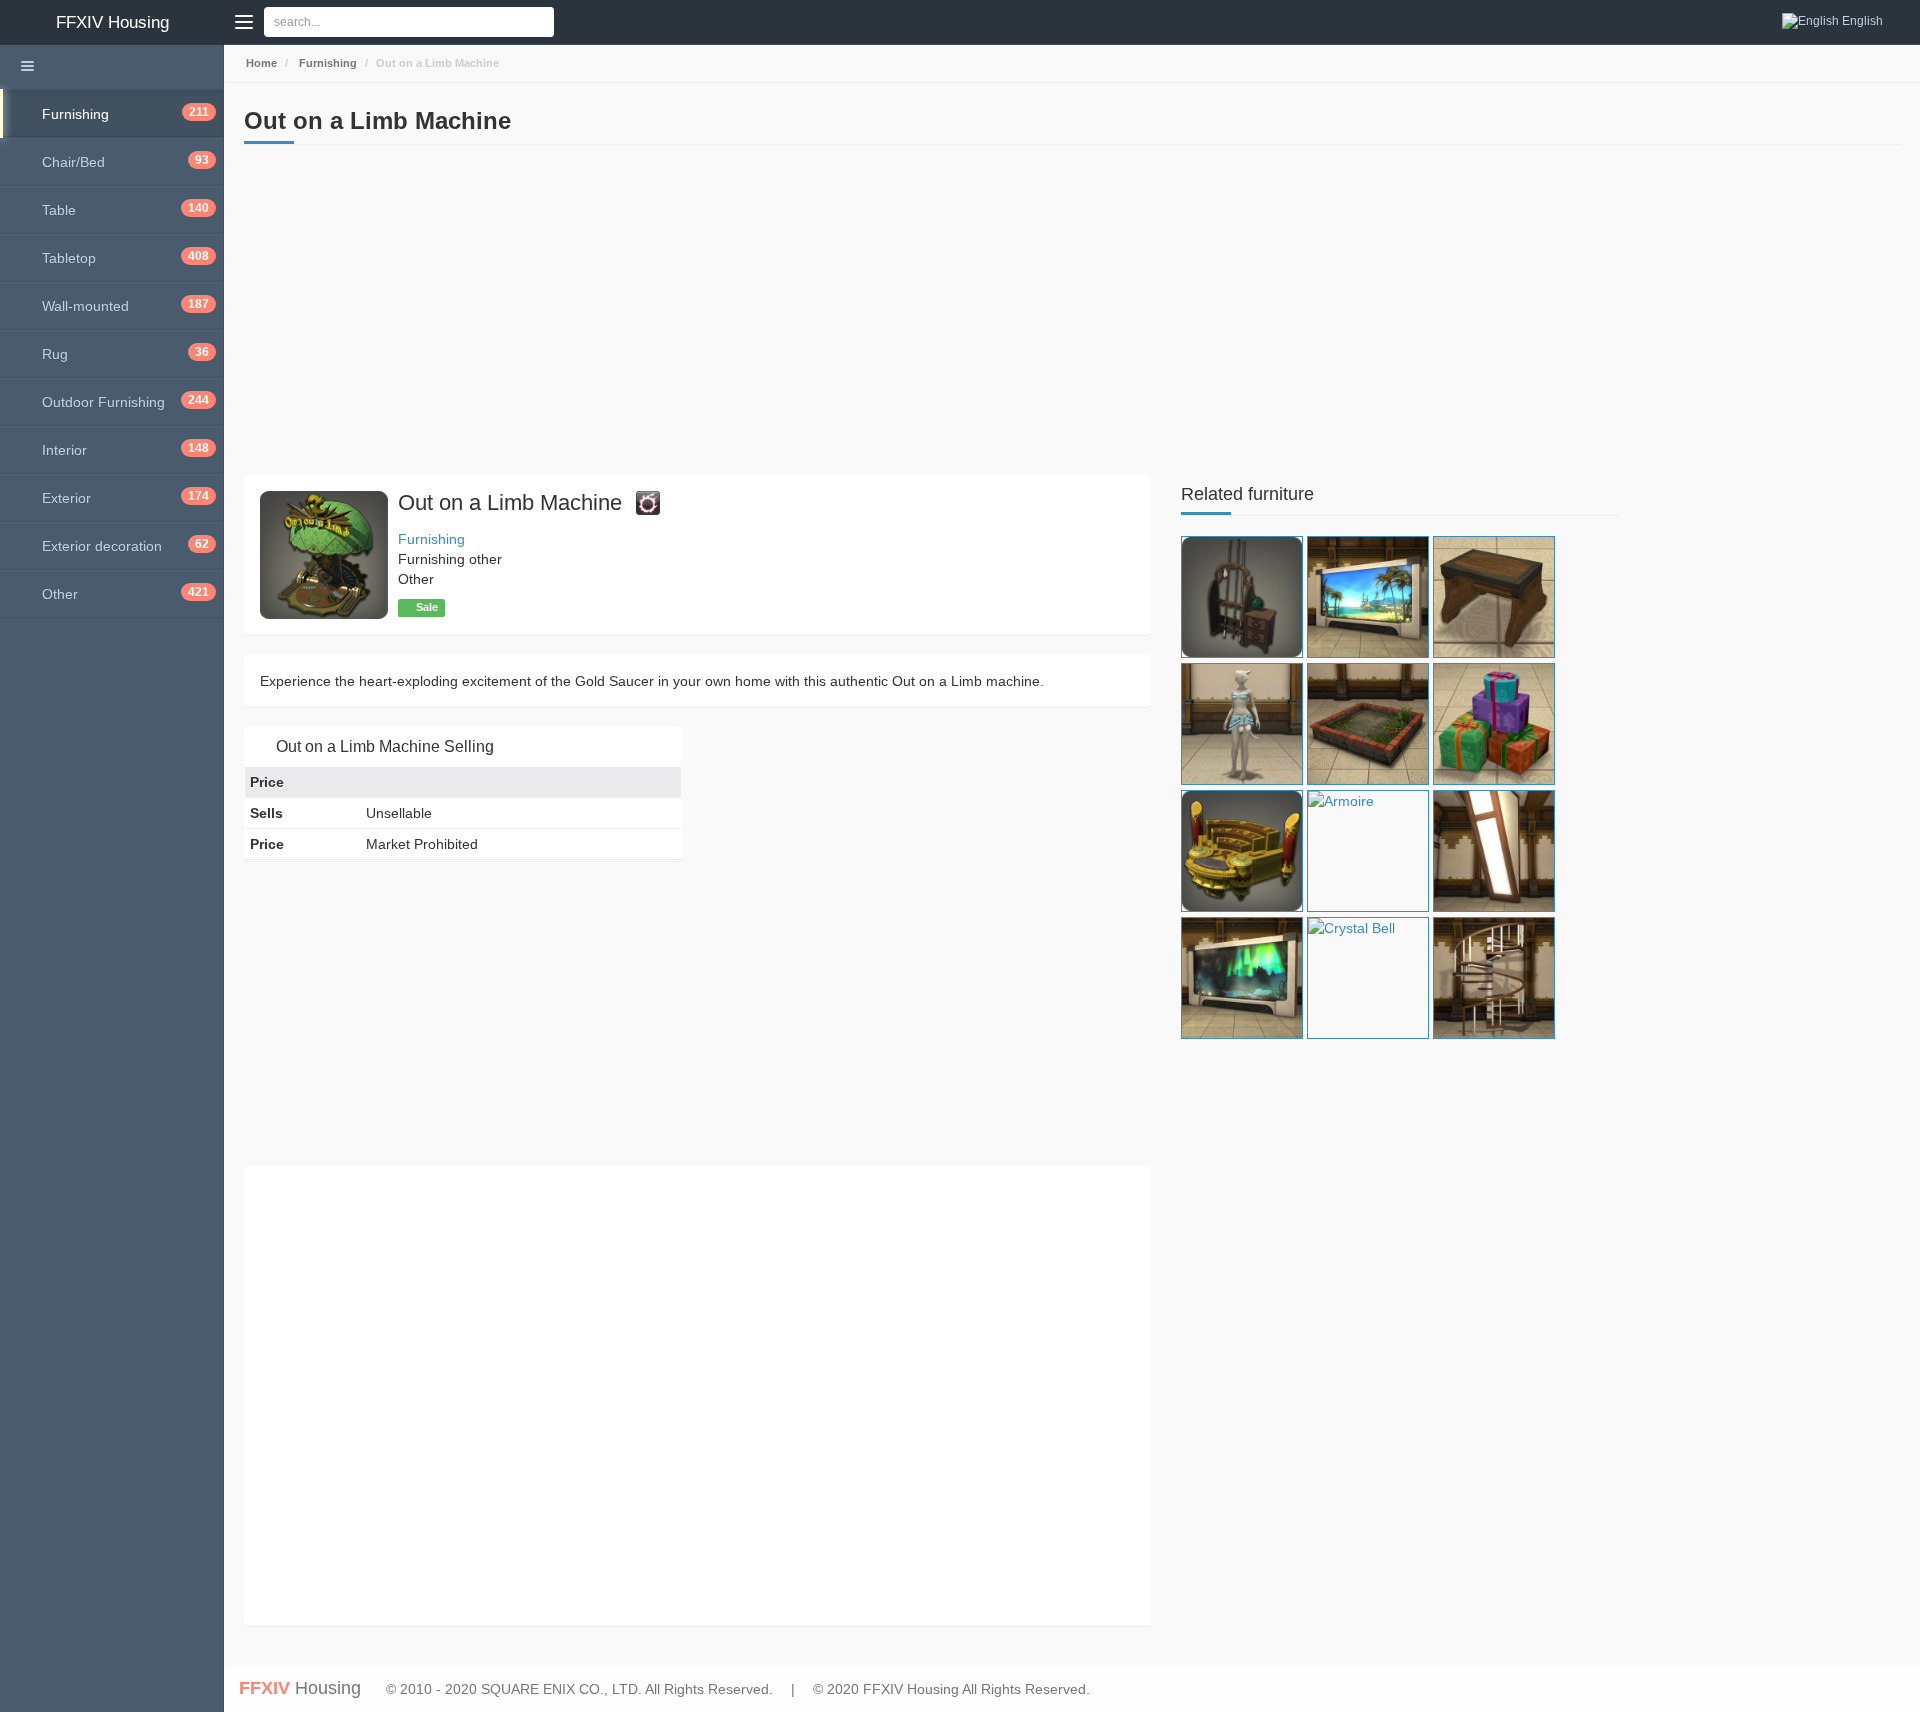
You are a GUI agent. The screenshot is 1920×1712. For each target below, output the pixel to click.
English (1862, 21)
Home (260, 63)
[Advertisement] (697, 315)
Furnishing (326, 63)
